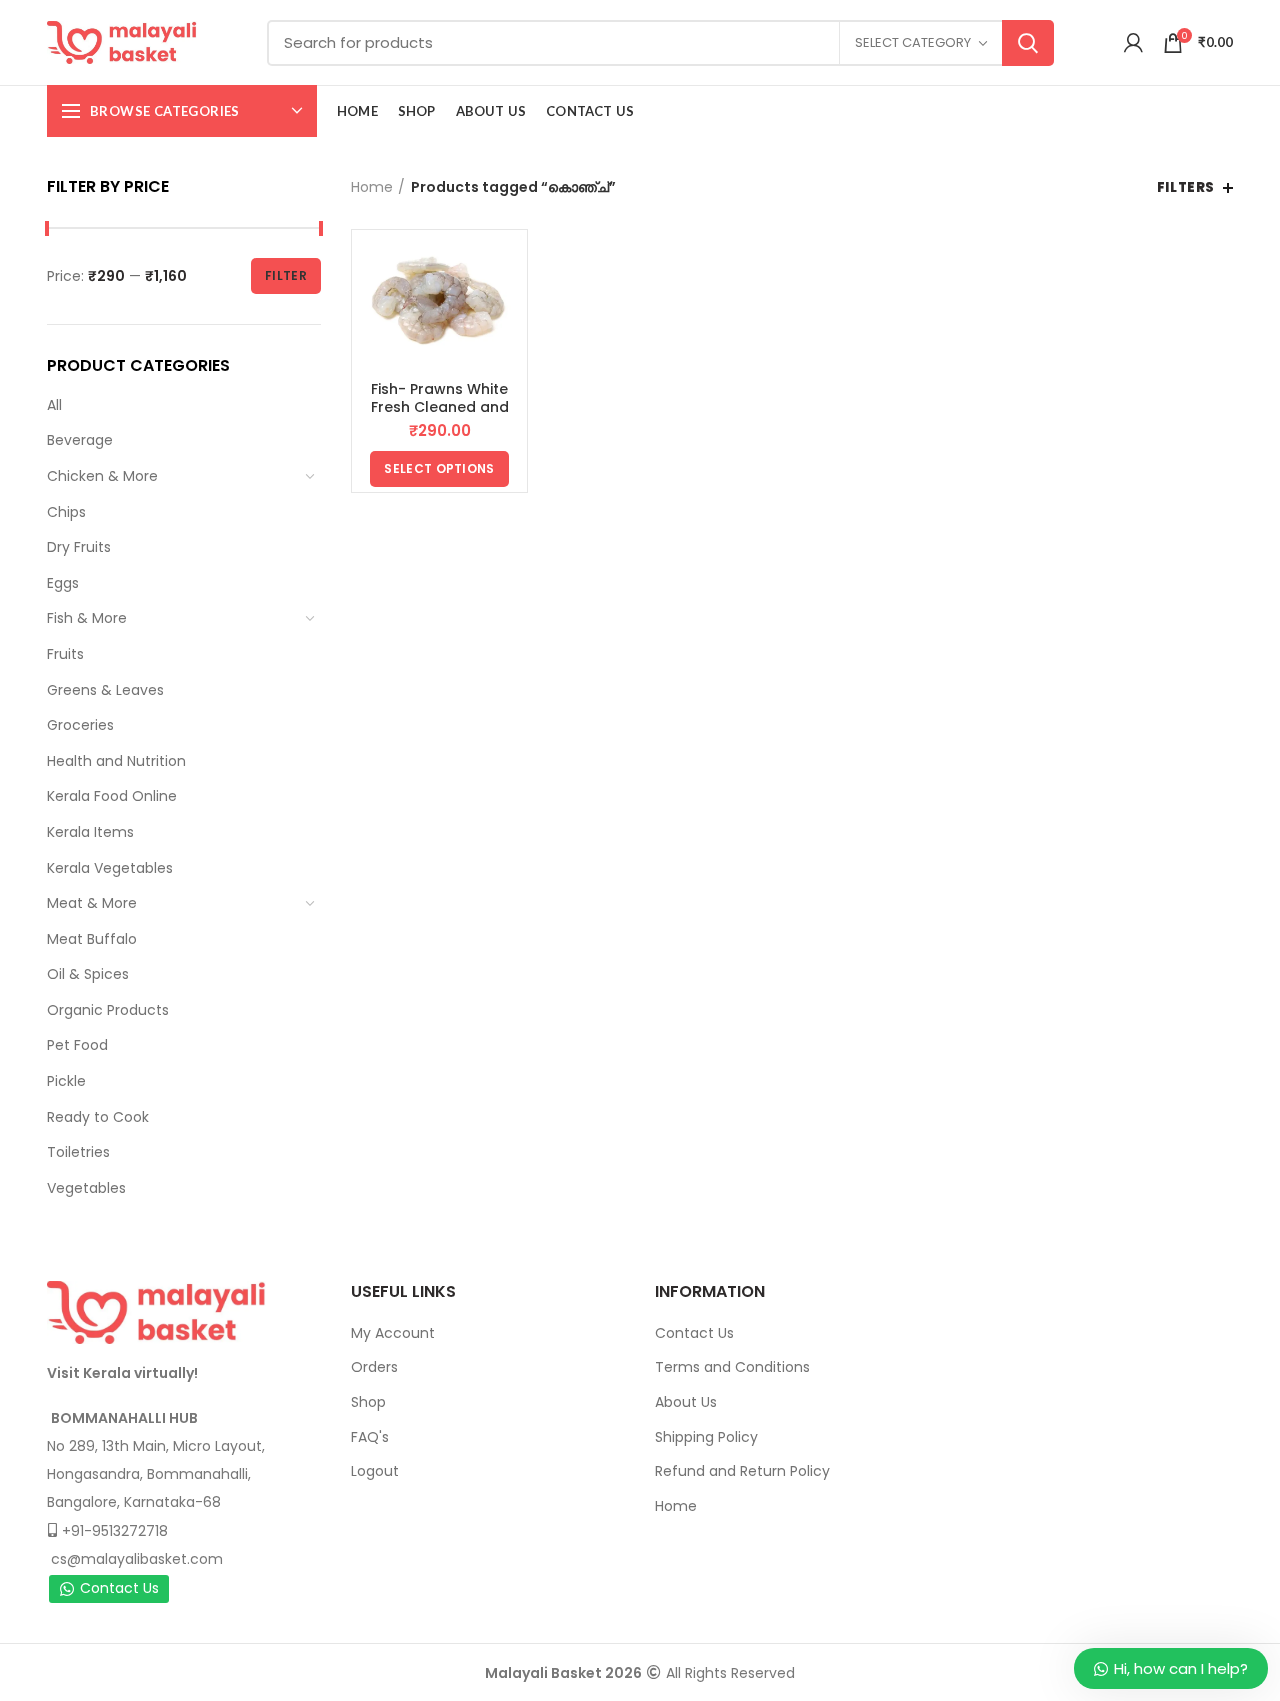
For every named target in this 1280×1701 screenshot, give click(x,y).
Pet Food (77, 1045)
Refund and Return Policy (742, 1471)
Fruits (65, 654)
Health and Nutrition (116, 761)
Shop (368, 1402)
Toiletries (78, 1152)
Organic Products (108, 1010)
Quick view (507, 267)
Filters (1186, 187)
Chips (66, 512)
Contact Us (119, 1588)
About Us (686, 1402)
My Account (393, 1333)
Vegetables (86, 1188)
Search (1028, 43)
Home (372, 187)
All (54, 405)
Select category (913, 42)
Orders (374, 1367)
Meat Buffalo (92, 939)
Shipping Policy (706, 1437)
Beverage (80, 440)
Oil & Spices (88, 974)
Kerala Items (90, 832)
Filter (286, 275)
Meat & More (92, 903)
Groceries (80, 725)
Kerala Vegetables (110, 868)
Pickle (66, 1081)
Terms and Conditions (732, 1367)
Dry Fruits (79, 547)
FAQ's (370, 1437)
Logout (375, 1471)
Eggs (63, 583)
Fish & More (87, 618)
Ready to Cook (98, 1117)
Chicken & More (102, 476)
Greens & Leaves (105, 690)
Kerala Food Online (112, 796)
